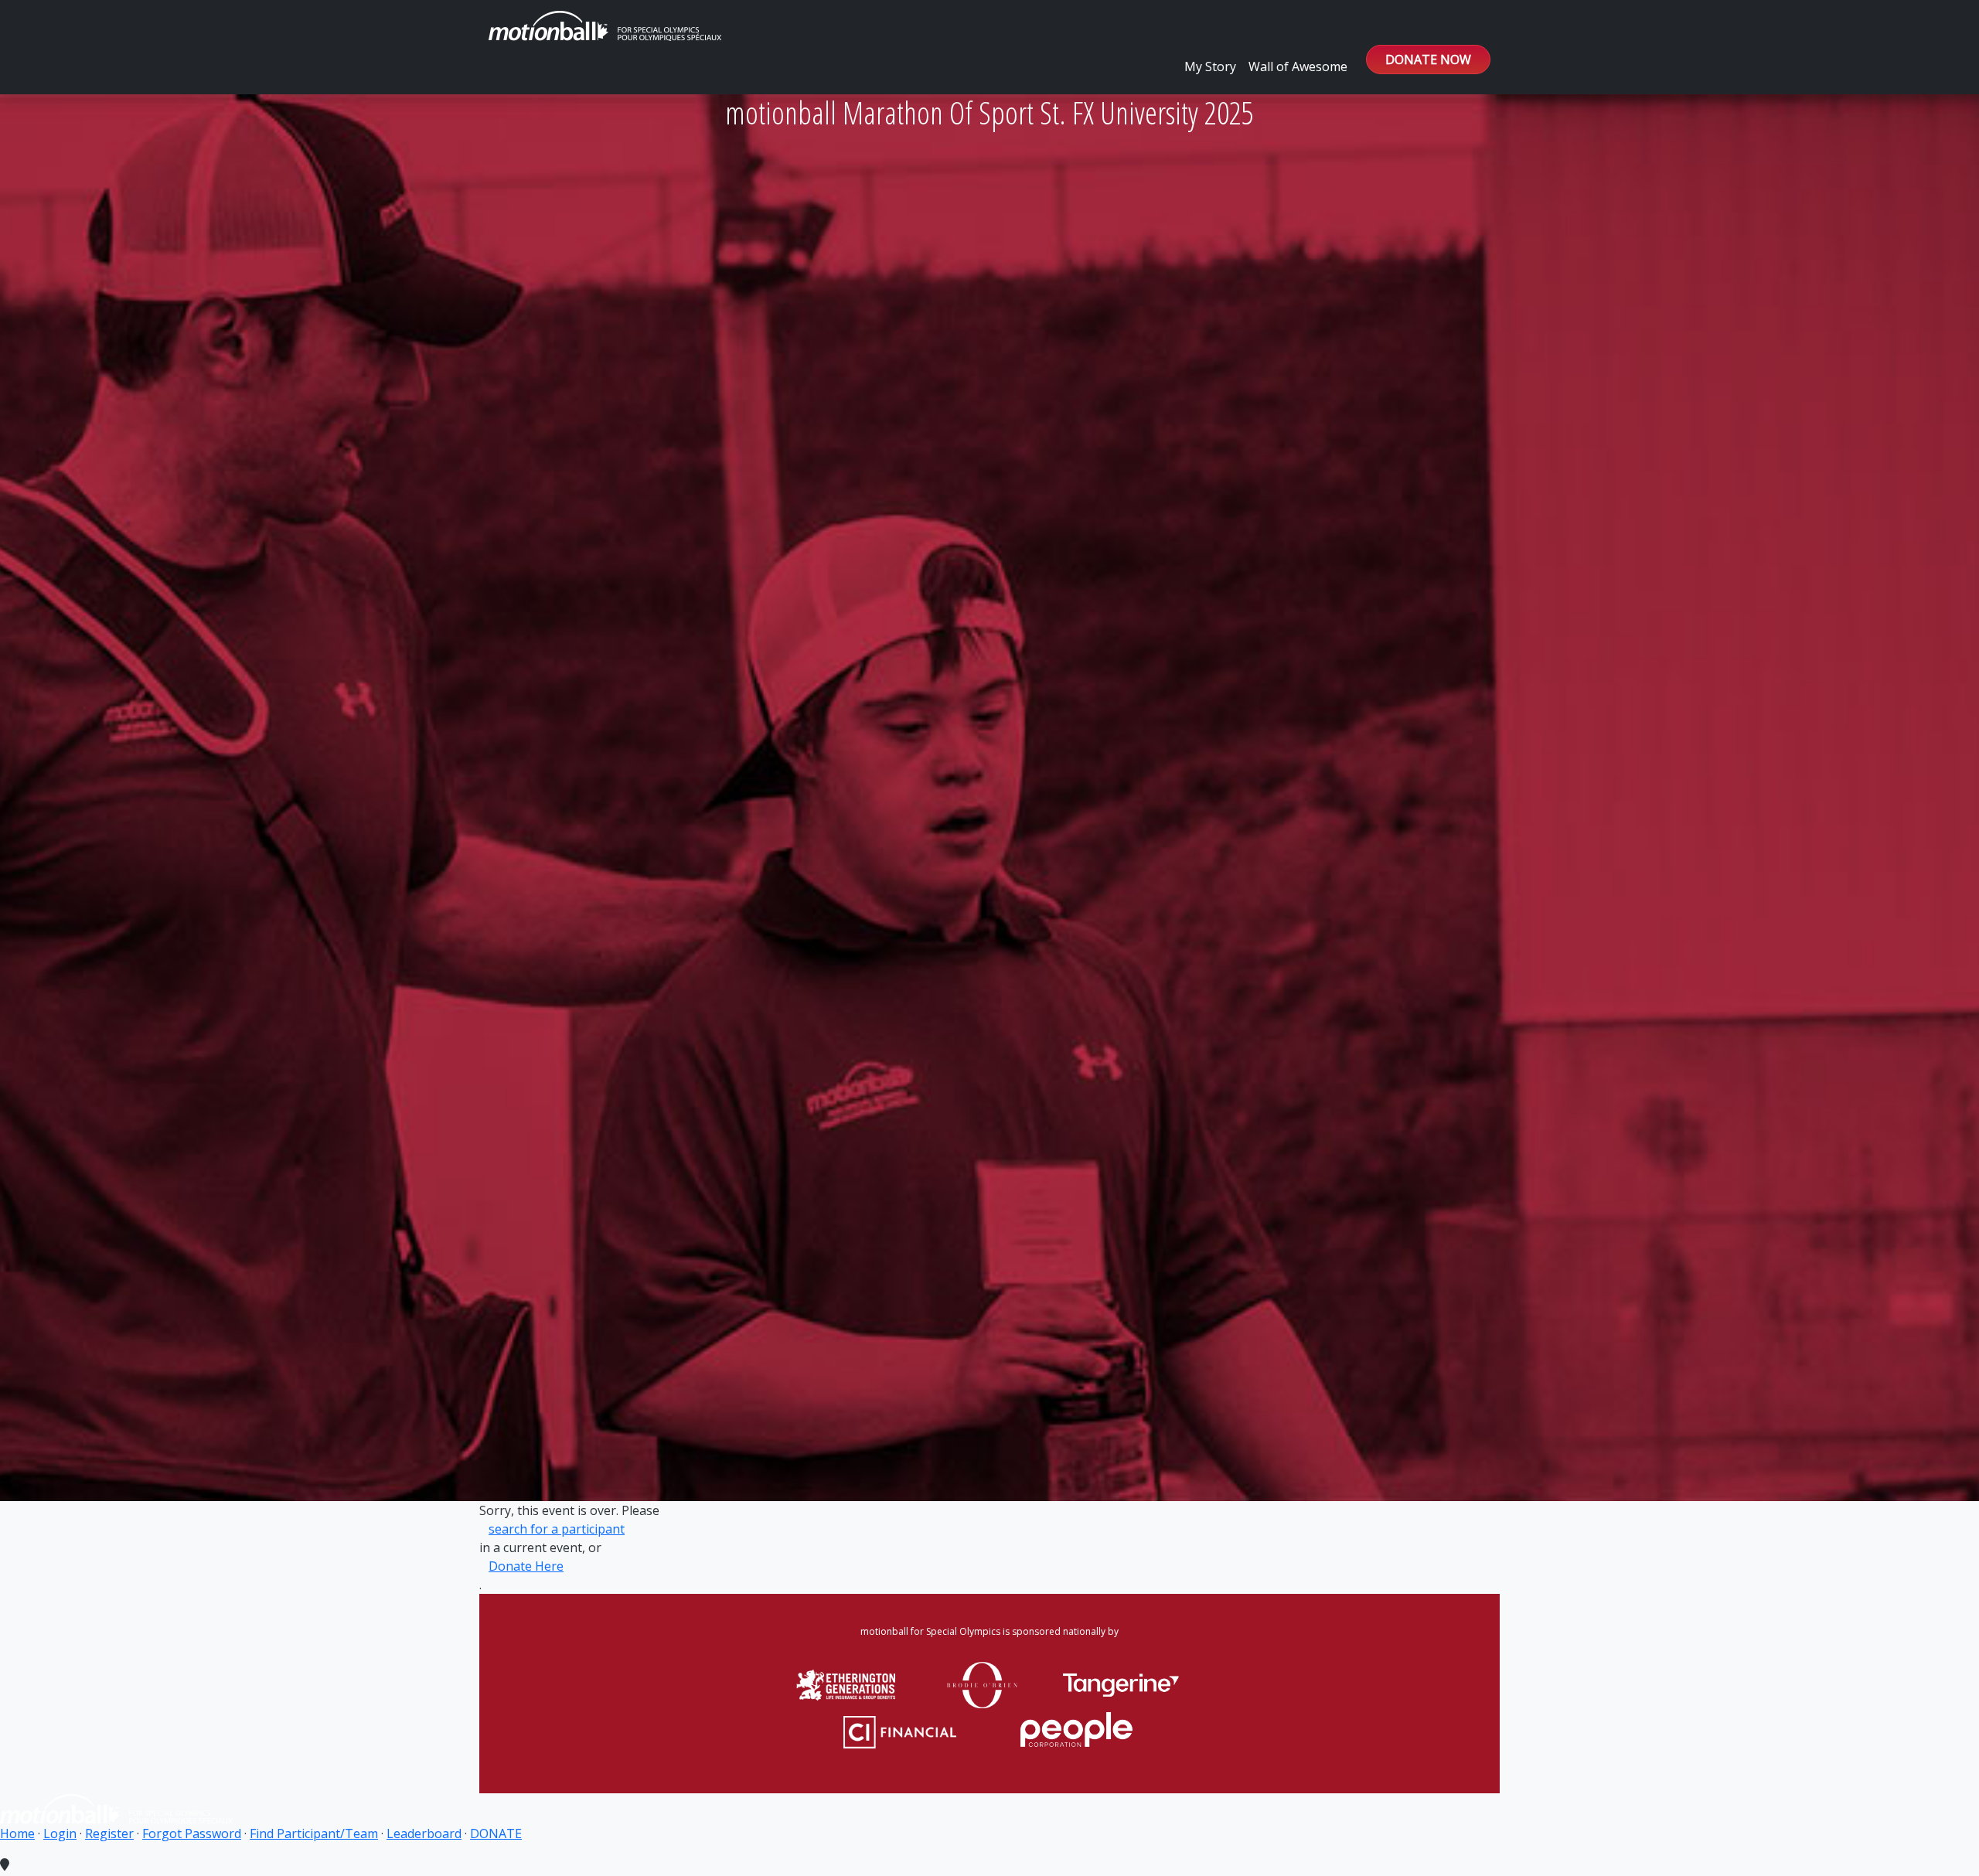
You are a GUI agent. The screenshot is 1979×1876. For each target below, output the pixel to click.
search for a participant (557, 1529)
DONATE (496, 1833)
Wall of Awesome (1298, 66)
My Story (1210, 66)
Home (17, 1833)
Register (109, 1833)
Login (60, 1833)
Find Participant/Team (314, 1833)
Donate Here (526, 1566)
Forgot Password (192, 1833)
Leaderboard (424, 1833)
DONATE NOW (1428, 60)
